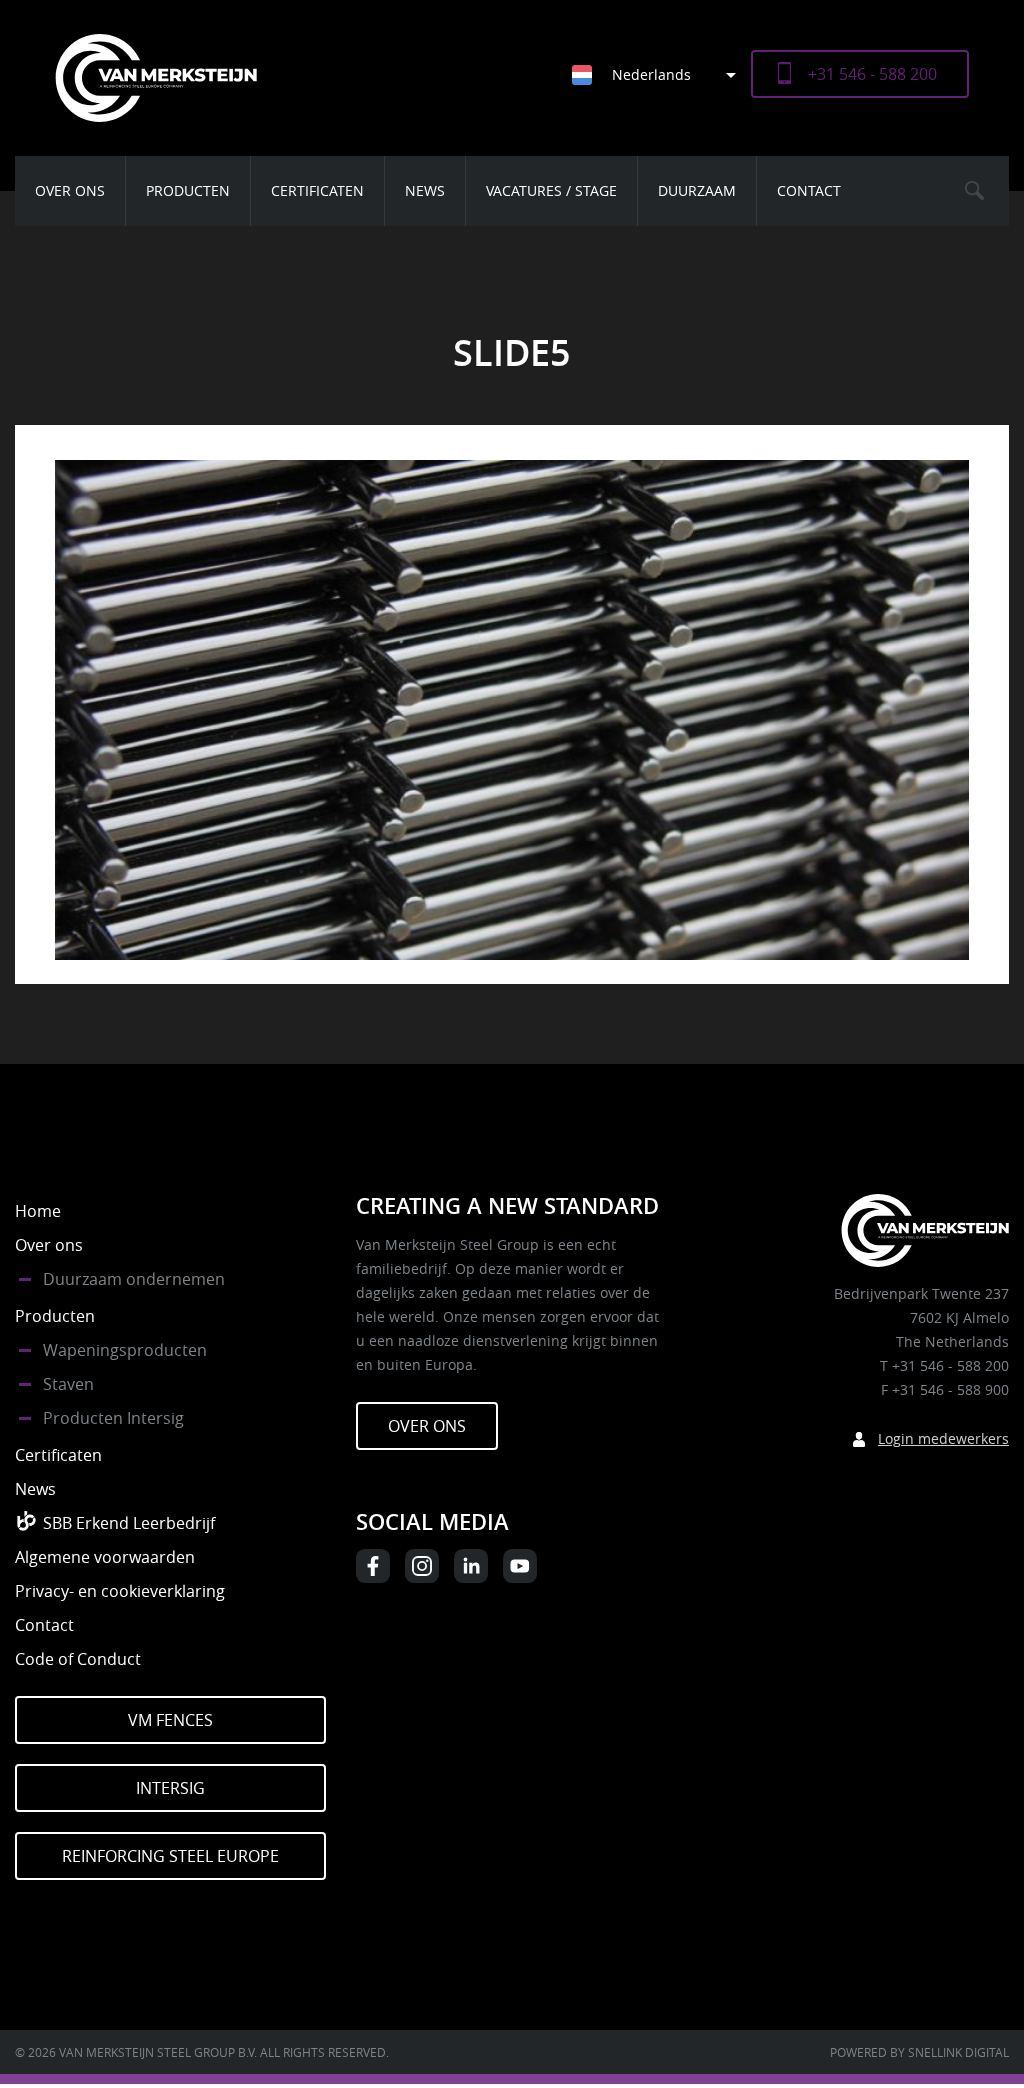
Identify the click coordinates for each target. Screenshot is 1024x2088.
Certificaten (317, 190)
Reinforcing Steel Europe (170, 1856)
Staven (68, 1384)
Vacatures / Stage (551, 190)
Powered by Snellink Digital (919, 2052)
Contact (809, 190)
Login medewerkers (943, 1438)
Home (38, 1211)
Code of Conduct (78, 1659)
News (425, 190)
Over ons (70, 190)
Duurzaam (697, 190)
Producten (188, 190)
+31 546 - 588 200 (872, 74)
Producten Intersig (113, 1418)
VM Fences (170, 1720)
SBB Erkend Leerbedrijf (129, 1523)
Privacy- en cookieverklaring (120, 1591)
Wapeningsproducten (125, 1350)
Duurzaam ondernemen (134, 1279)
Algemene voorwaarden (105, 1557)
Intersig (170, 1788)
